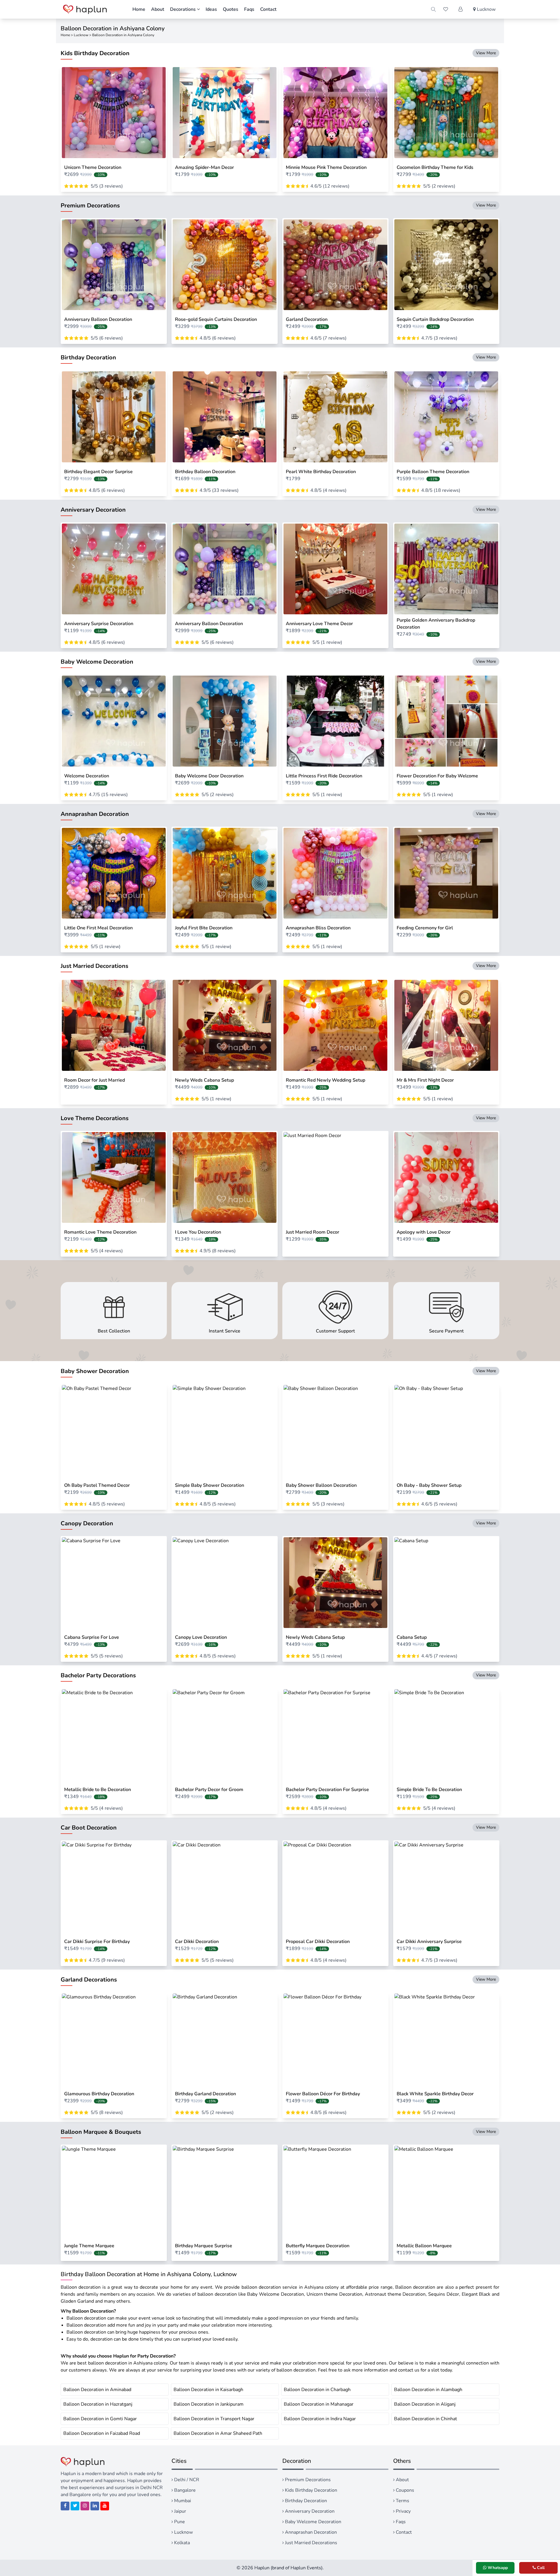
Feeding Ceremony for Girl (425, 928)
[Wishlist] (446, 9)
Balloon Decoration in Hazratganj (98, 2404)
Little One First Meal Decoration (98, 928)
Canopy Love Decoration (201, 1637)
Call (540, 2568)
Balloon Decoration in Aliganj (425, 2404)
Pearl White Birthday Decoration (321, 472)
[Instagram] (85, 2506)
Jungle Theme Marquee (89, 2246)
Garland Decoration (307, 319)
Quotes (231, 9)
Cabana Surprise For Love (92, 1637)
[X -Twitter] (75, 2506)
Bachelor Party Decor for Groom (209, 1790)
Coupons (404, 2490)
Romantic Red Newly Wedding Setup (325, 1080)
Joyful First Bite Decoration (204, 928)
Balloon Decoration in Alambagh (428, 2390)
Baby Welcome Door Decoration (209, 776)
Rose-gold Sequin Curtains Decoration (216, 319)
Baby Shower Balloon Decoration (321, 1485)
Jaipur (180, 2511)
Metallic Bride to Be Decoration (98, 1790)
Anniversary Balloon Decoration (98, 319)
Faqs (249, 9)
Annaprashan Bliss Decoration (318, 928)
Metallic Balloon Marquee (424, 2246)
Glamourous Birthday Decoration (99, 2094)
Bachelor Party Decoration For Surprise (327, 1790)
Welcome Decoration (87, 776)
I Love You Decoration (198, 1232)
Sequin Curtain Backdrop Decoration (435, 319)
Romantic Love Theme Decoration (100, 1232)
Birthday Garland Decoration (205, 2094)
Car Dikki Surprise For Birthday (97, 1942)
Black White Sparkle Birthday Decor (435, 2094)
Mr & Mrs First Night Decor (425, 1080)
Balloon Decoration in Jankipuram (209, 2404)
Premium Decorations (307, 2480)
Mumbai (182, 2501)
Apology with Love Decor (424, 1232)
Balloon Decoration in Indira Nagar (320, 2419)
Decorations (183, 9)
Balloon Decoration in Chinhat (426, 2419)
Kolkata (181, 2543)
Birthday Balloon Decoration (205, 472)
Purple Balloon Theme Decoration (433, 472)
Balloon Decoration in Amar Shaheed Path (218, 2433)
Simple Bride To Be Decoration (429, 1790)
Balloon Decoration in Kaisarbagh (208, 2390)
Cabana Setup (412, 1637)
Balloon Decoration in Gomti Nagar (100, 2419)
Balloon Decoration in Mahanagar (319, 2404)
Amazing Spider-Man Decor (204, 167)
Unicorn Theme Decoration (93, 167)
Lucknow (81, 35)
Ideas (211, 9)
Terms (402, 2501)
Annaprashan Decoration (310, 2532)
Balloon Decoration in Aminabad (97, 2390)
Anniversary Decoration (309, 2511)
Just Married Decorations (310, 2543)
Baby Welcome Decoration (313, 2522)
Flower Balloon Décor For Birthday (323, 2094)
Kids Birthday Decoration (310, 2490)
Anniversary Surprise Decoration (99, 624)
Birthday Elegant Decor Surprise (98, 472)
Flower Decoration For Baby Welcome (437, 776)
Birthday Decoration (305, 2501)
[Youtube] (105, 2506)
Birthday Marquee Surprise (204, 2246)
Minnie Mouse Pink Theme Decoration (326, 167)
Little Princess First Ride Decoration (324, 776)
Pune (179, 2522)
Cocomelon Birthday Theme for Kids (435, 167)
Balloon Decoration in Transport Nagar (214, 2419)
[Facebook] (65, 2506)
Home (139, 9)
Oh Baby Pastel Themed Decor (97, 1485)
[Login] (461, 9)
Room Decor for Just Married (94, 1080)
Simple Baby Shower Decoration (210, 1485)
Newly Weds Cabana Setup (204, 1080)
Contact (268, 9)
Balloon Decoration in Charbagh (317, 2390)
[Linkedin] (95, 2506)
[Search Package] (433, 9)
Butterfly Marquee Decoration (318, 2246)
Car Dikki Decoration (197, 1942)
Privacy (403, 2511)
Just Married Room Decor (313, 1232)
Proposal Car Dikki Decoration (318, 1942)
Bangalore (184, 2490)
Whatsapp (497, 2568)
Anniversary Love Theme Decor (319, 624)
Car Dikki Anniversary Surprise (429, 1942)
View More (486, 53)
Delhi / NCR (186, 2480)
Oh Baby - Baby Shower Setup (429, 1485)
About (158, 9)
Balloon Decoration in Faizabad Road (102, 2433)
